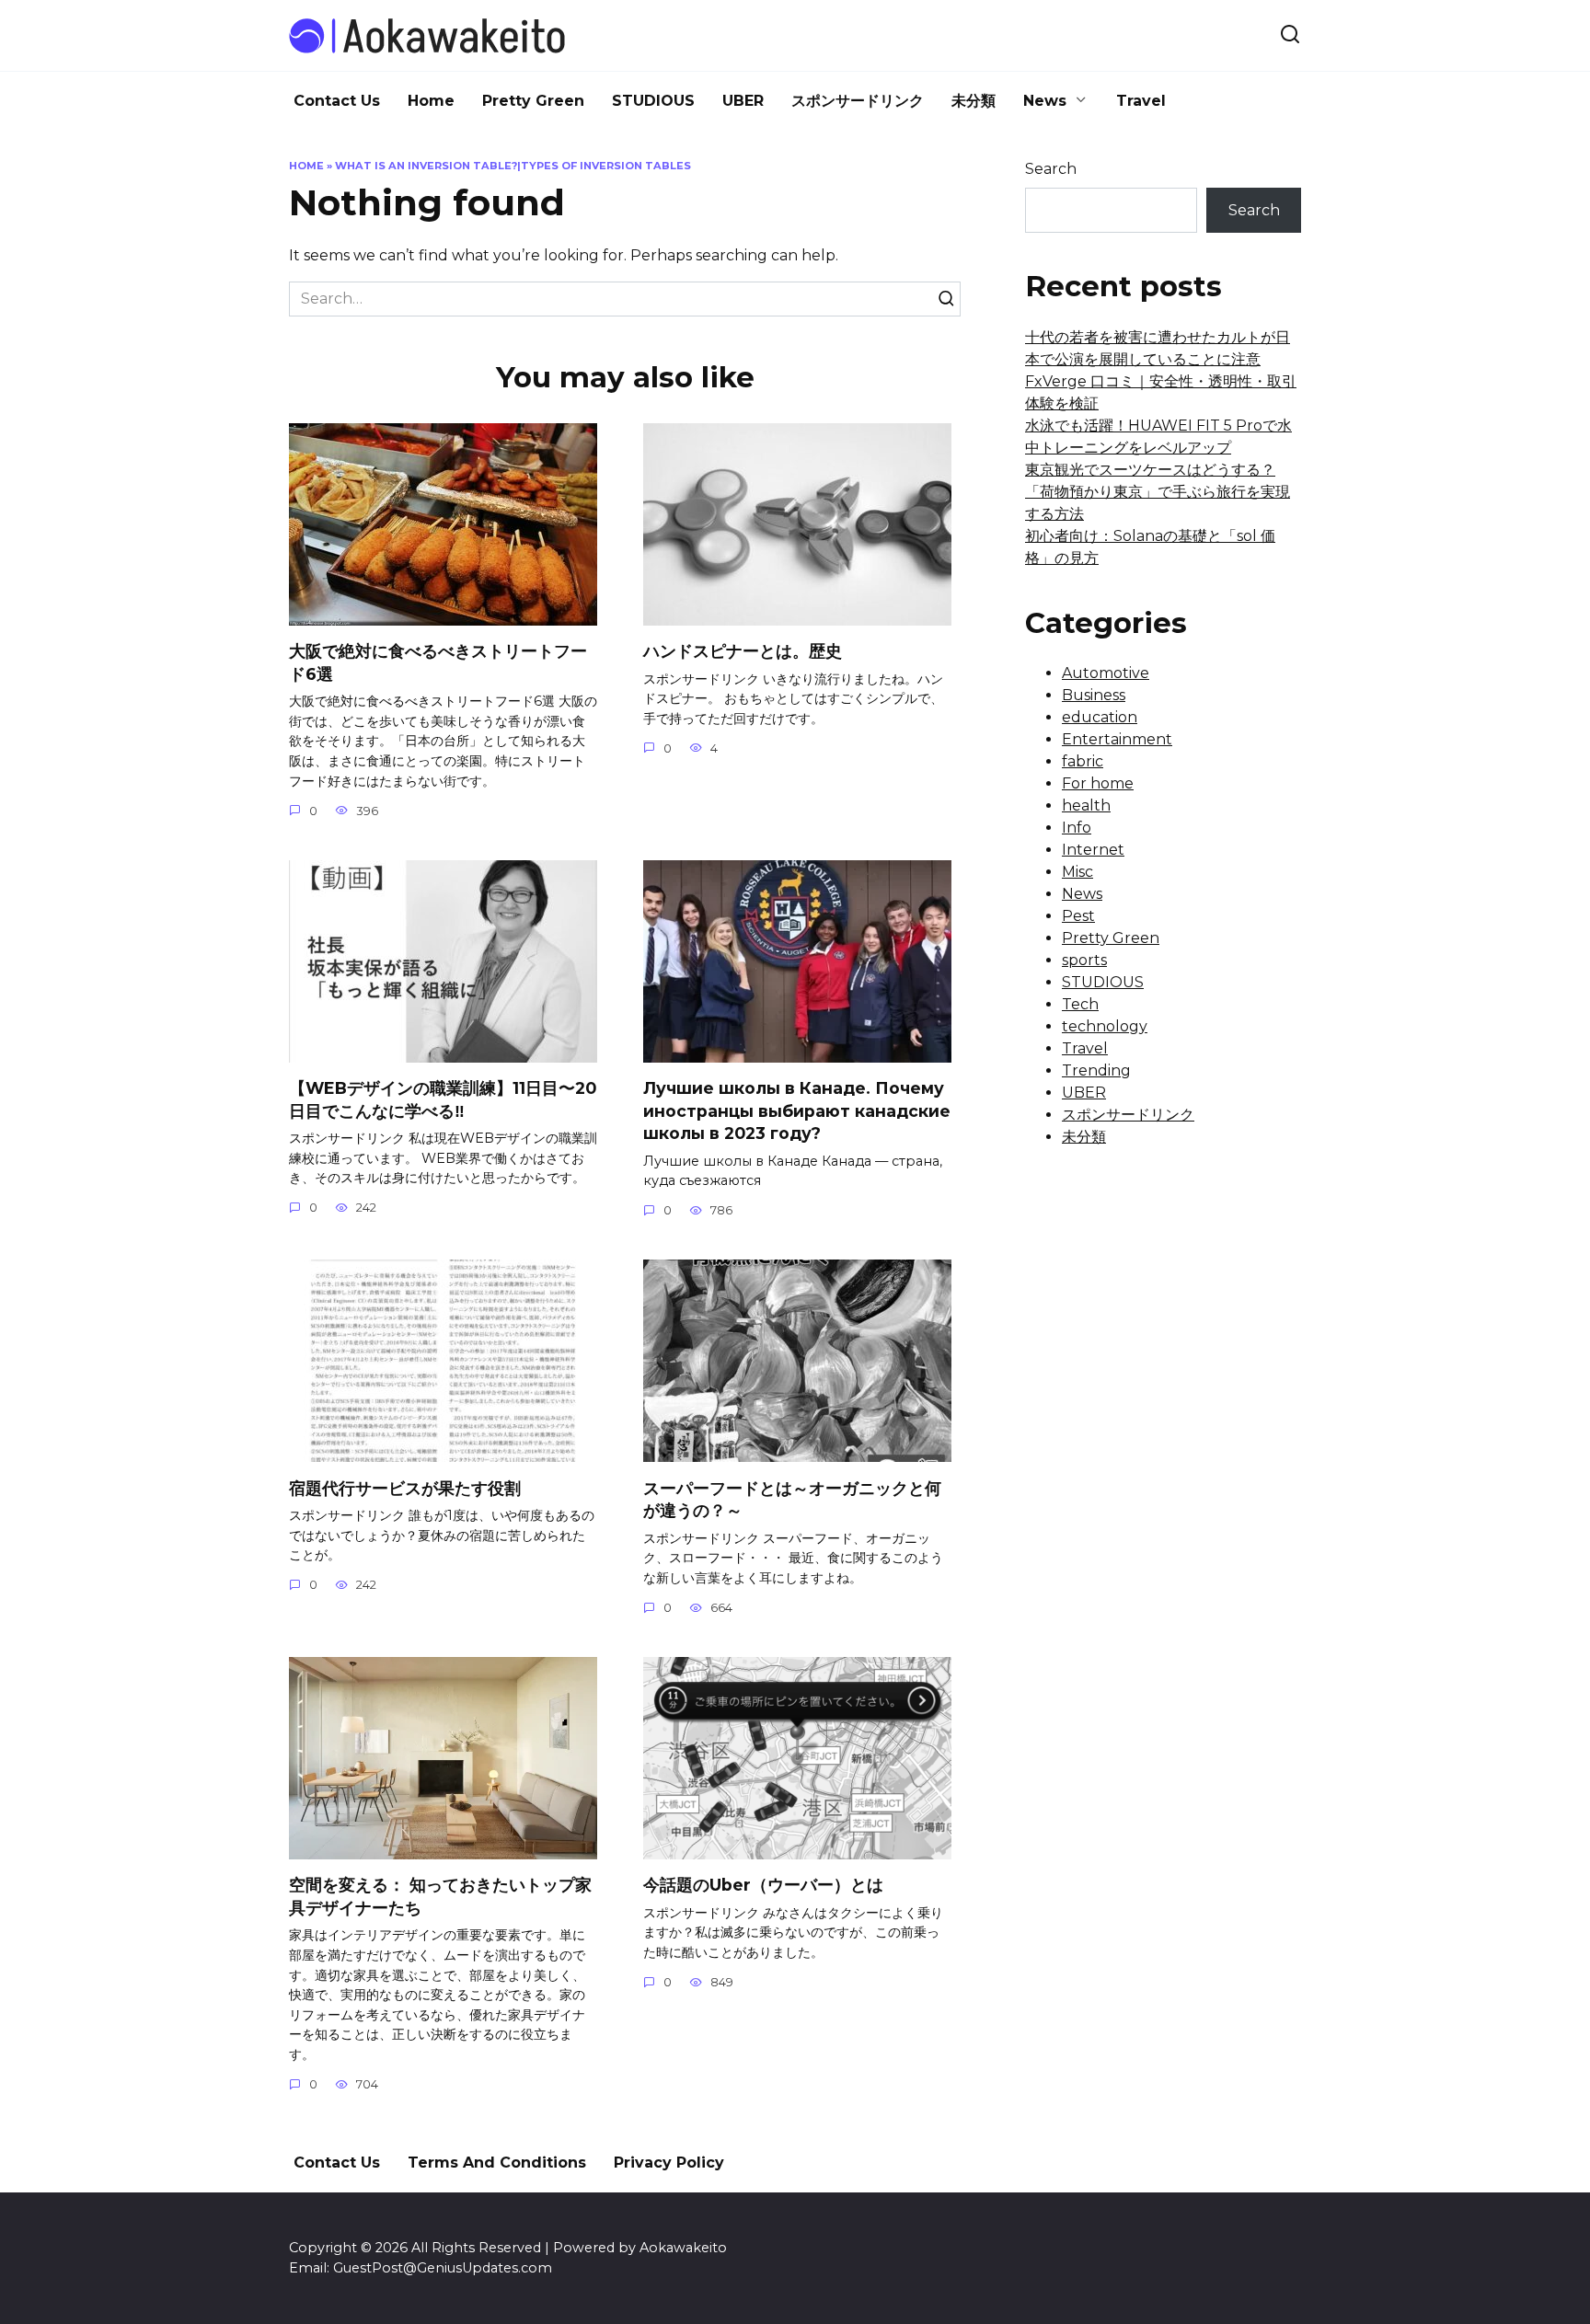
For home (1098, 783)
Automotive (1106, 673)
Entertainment (1117, 739)
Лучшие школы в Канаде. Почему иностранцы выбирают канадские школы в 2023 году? (797, 1110)
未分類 (974, 101)
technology (1105, 1026)
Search (1051, 169)
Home (431, 101)
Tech (1080, 1004)
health (1086, 805)
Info (1077, 828)
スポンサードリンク (858, 101)
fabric (1083, 761)
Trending (1096, 1070)
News (1045, 101)
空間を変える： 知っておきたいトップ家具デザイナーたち (440, 1896)
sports (1084, 960)
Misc (1077, 872)
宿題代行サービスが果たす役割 (405, 1487)
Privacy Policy (669, 2163)
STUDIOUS (653, 101)
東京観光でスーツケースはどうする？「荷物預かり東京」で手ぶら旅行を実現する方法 (1158, 492)
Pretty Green (533, 101)
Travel (1141, 101)
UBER (743, 101)
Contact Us (337, 101)
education (1100, 717)
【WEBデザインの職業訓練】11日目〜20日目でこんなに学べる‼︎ (443, 1099)
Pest (1078, 916)
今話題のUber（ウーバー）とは (763, 1885)
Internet (1093, 850)
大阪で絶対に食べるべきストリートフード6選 (438, 662)
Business (1094, 695)
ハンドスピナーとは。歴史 (743, 651)
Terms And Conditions (497, 2163)
